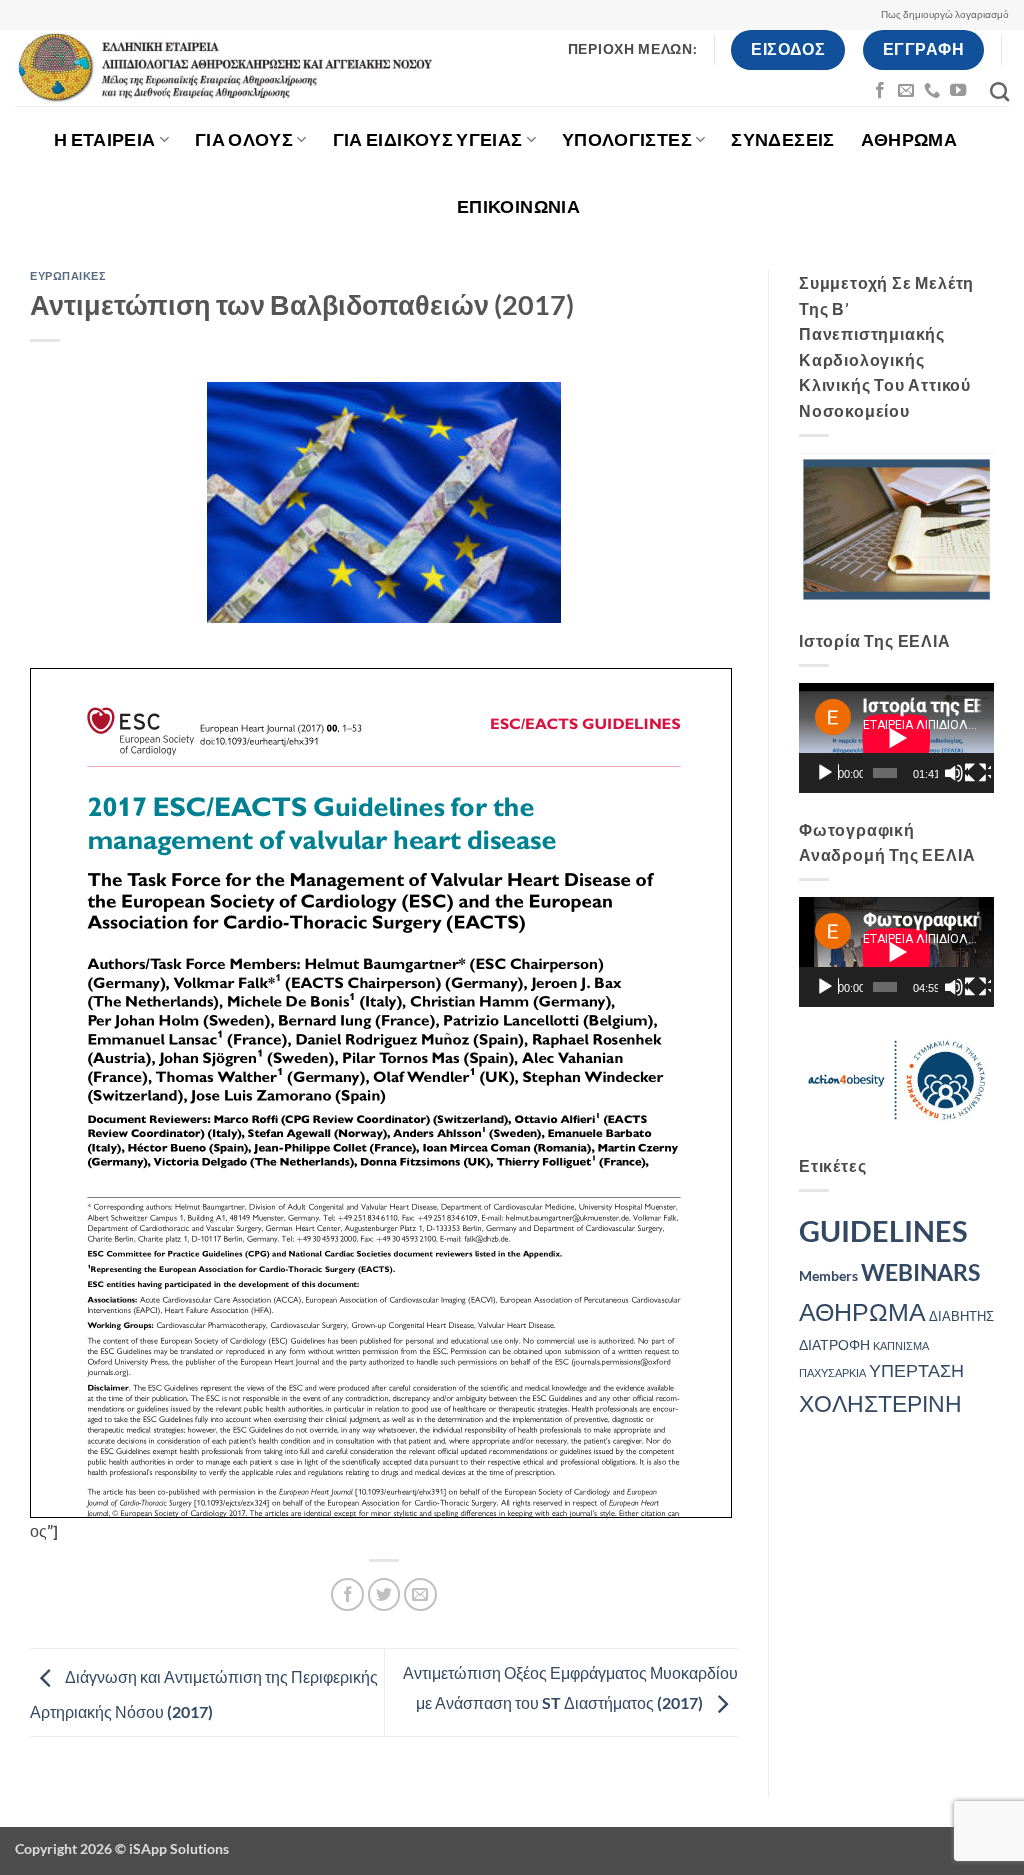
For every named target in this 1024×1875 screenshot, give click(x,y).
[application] (896, 738)
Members (828, 1275)
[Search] (999, 91)
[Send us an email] (906, 91)
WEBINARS (920, 1272)
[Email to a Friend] (420, 1594)
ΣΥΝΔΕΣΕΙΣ (782, 139)
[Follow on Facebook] (880, 91)
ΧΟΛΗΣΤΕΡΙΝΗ (880, 1403)
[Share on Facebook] (347, 1594)
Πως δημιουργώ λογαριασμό (945, 14)
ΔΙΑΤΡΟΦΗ (834, 1344)
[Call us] (932, 91)
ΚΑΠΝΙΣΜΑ (901, 1345)
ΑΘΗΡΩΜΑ (909, 139)
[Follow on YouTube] (958, 91)
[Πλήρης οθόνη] (979, 773)
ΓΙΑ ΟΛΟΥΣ (244, 139)
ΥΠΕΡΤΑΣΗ (916, 1370)
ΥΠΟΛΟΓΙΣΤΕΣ (627, 139)
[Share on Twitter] (384, 1594)
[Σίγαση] (956, 773)
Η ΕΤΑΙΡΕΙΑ (105, 139)
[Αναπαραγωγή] (827, 773)
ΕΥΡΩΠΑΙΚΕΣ (68, 275)
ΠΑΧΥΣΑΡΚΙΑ (832, 1372)
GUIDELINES (883, 1230)
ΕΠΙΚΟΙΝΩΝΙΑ (518, 206)
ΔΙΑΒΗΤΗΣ (961, 1316)
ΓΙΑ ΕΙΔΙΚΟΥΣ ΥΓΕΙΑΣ (428, 139)
